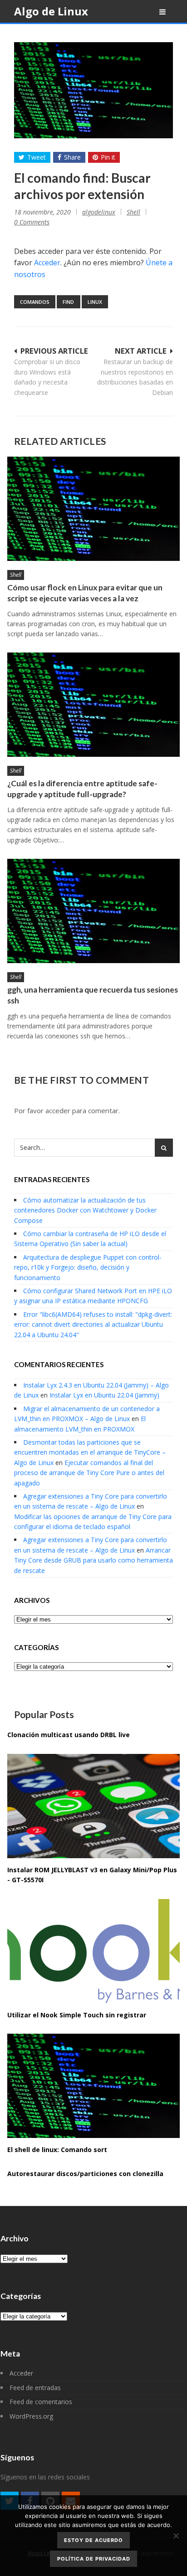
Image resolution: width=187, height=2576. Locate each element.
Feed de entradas (35, 2388)
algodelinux (99, 212)
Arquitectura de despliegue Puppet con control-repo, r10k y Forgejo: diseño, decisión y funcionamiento (88, 1267)
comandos (35, 302)
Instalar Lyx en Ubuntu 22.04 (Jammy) (104, 1395)
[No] (176, 2536)
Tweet (37, 157)
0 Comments (32, 222)
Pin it (108, 157)
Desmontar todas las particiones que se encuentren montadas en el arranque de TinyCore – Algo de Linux (90, 1452)
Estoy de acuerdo (93, 2540)
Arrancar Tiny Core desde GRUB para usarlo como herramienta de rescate (93, 1560)
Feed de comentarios (41, 2402)
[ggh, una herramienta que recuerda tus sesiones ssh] (93, 911)
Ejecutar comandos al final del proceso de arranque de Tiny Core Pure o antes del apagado (89, 1473)
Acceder (47, 263)
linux (95, 302)
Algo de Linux (51, 11)
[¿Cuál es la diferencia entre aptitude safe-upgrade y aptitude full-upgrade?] (93, 705)
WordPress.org (31, 2416)
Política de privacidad (94, 2559)
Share (72, 157)
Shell (133, 212)
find (68, 302)
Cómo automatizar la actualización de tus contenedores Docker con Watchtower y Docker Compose (85, 1210)
